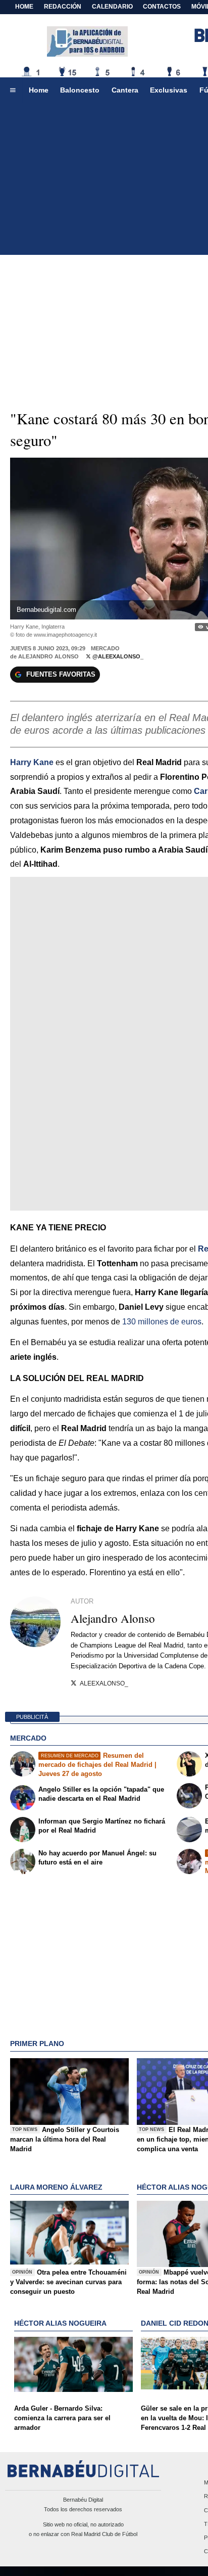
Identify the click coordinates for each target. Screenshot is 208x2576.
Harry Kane (32, 762)
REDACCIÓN (63, 7)
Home (24, 7)
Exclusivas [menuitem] (169, 90)
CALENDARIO (112, 7)
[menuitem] (13, 91)
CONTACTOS (162, 7)
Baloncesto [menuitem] (80, 90)
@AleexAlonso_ (117, 656)
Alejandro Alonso (48, 656)
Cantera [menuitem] (125, 90)
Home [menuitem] (39, 90)
